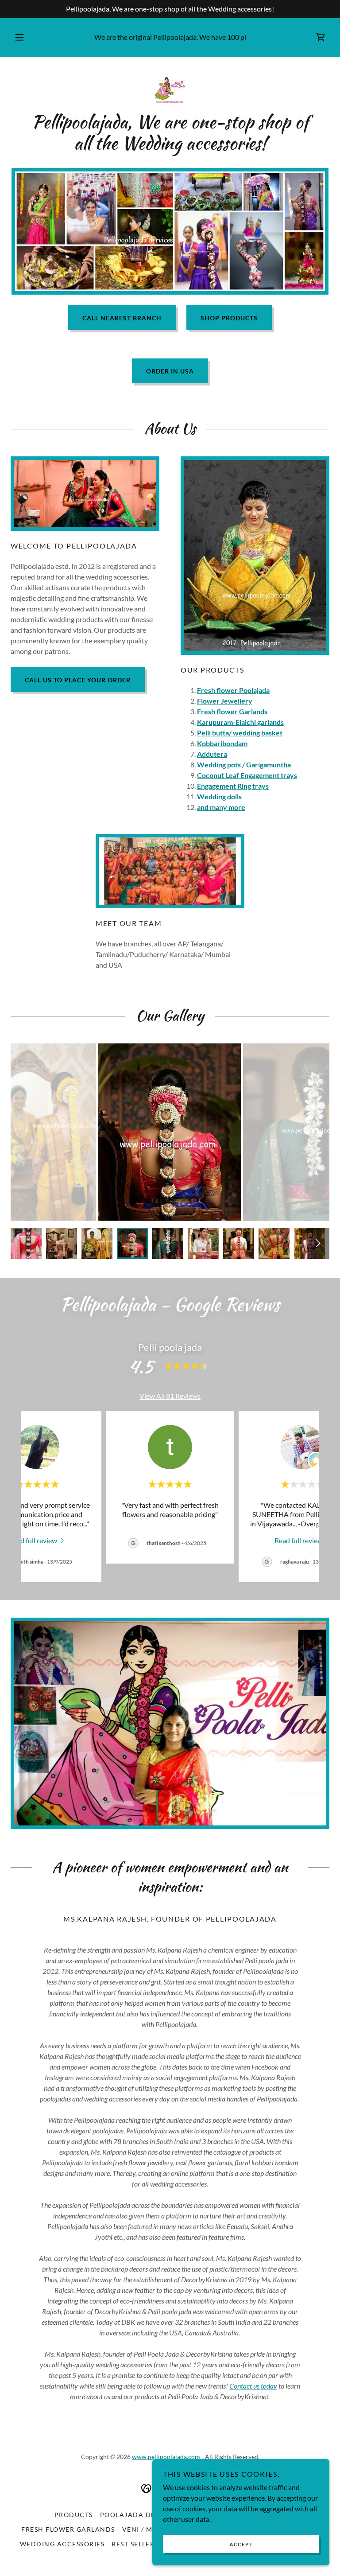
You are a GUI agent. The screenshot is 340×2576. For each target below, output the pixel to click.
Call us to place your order (78, 680)
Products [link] (74, 2515)
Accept (241, 2544)
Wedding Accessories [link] (62, 2544)
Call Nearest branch (122, 318)
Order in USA (170, 371)
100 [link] (233, 37)
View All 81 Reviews (170, 1396)
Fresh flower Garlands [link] (68, 2529)
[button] (24, 37)
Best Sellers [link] (135, 2544)
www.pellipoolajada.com (166, 2457)
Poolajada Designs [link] (138, 2515)
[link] (321, 37)
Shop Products (229, 318)
